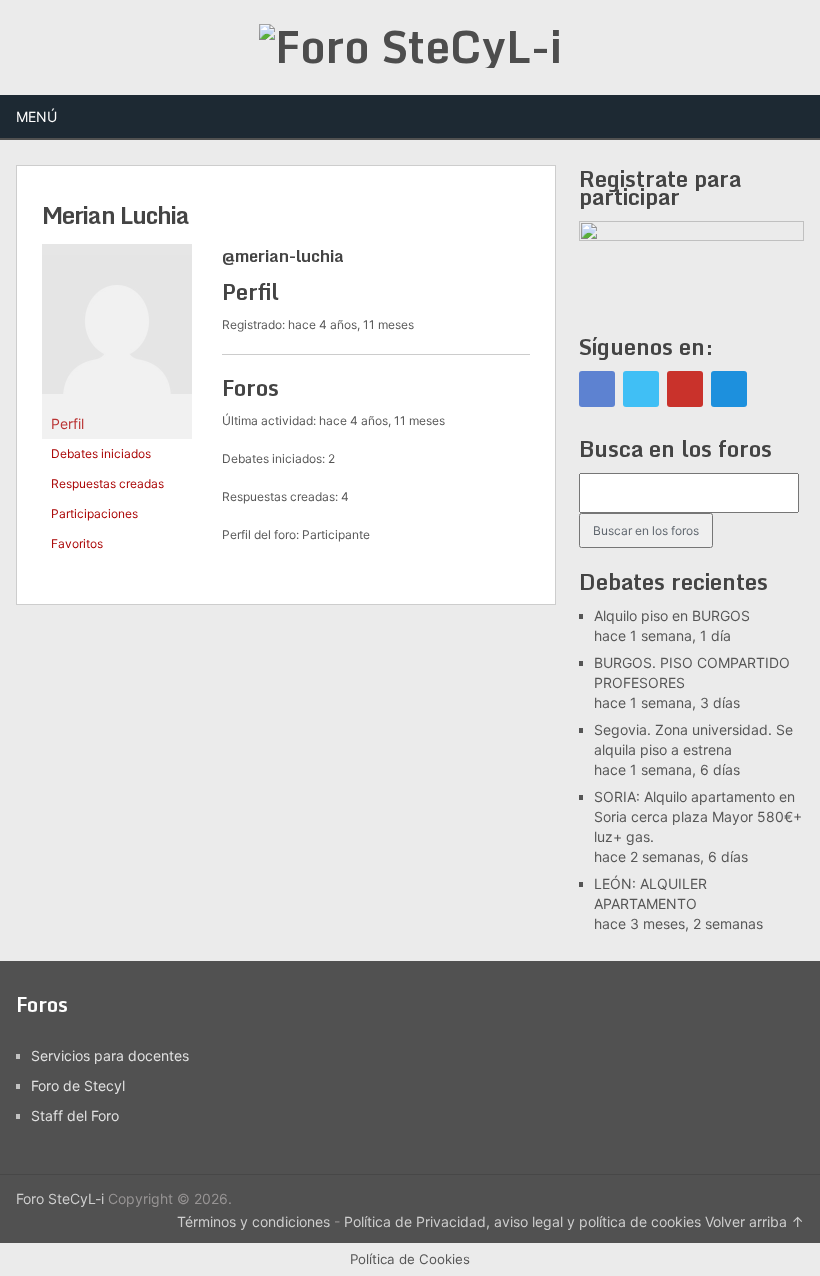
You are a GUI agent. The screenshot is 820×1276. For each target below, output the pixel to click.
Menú (36, 116)
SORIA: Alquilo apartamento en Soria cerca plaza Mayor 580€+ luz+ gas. (698, 816)
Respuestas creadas (107, 483)
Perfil (67, 423)
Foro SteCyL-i (60, 1198)
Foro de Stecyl (78, 1085)
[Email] (729, 389)
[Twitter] (641, 389)
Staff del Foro (75, 1115)
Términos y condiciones (253, 1221)
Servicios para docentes (110, 1055)
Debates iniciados (101, 453)
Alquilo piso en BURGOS (672, 615)
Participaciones (94, 513)
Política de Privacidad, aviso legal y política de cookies (522, 1221)
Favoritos (77, 543)
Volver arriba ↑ (754, 1221)
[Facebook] (597, 389)
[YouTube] (685, 389)
